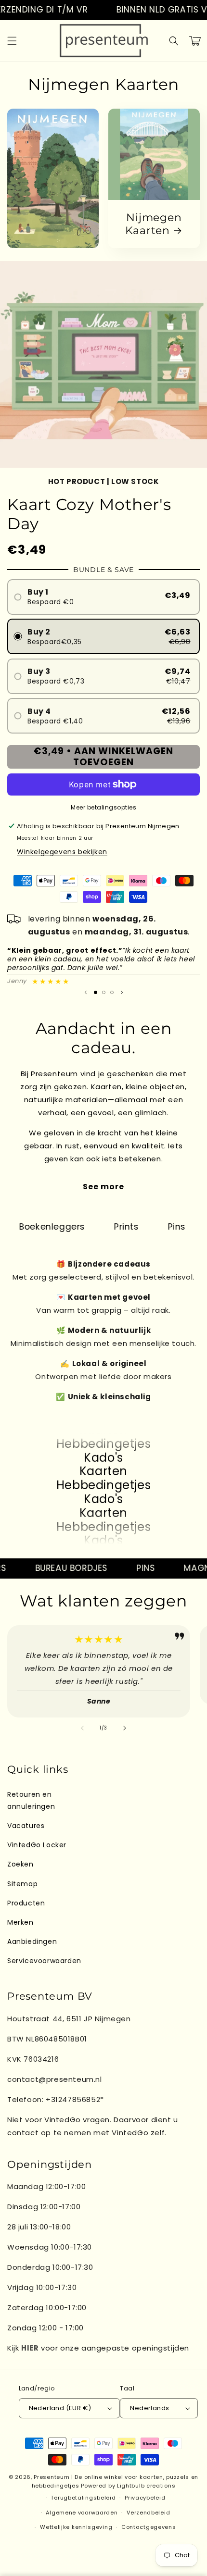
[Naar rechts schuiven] (125, 1728)
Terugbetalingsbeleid (83, 2498)
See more (103, 1187)
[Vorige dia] (86, 992)
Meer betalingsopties (103, 807)
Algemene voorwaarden (82, 2513)
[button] (12, 41)
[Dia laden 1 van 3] (96, 992)
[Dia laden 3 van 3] (112, 992)
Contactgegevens (149, 2527)
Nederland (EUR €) (60, 2408)
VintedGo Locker (37, 1845)
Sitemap (22, 1884)
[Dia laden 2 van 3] (104, 992)
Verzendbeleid (148, 2513)
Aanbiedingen (32, 1941)
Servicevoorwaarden (44, 1961)
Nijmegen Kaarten (154, 224)
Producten (26, 1903)
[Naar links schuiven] (82, 1728)
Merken (20, 1922)
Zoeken (20, 1864)
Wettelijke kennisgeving (76, 2527)
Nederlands (149, 2408)
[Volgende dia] (122, 992)
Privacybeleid (145, 2498)
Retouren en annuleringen (31, 1800)
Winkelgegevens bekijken (62, 852)
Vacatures (26, 1826)
